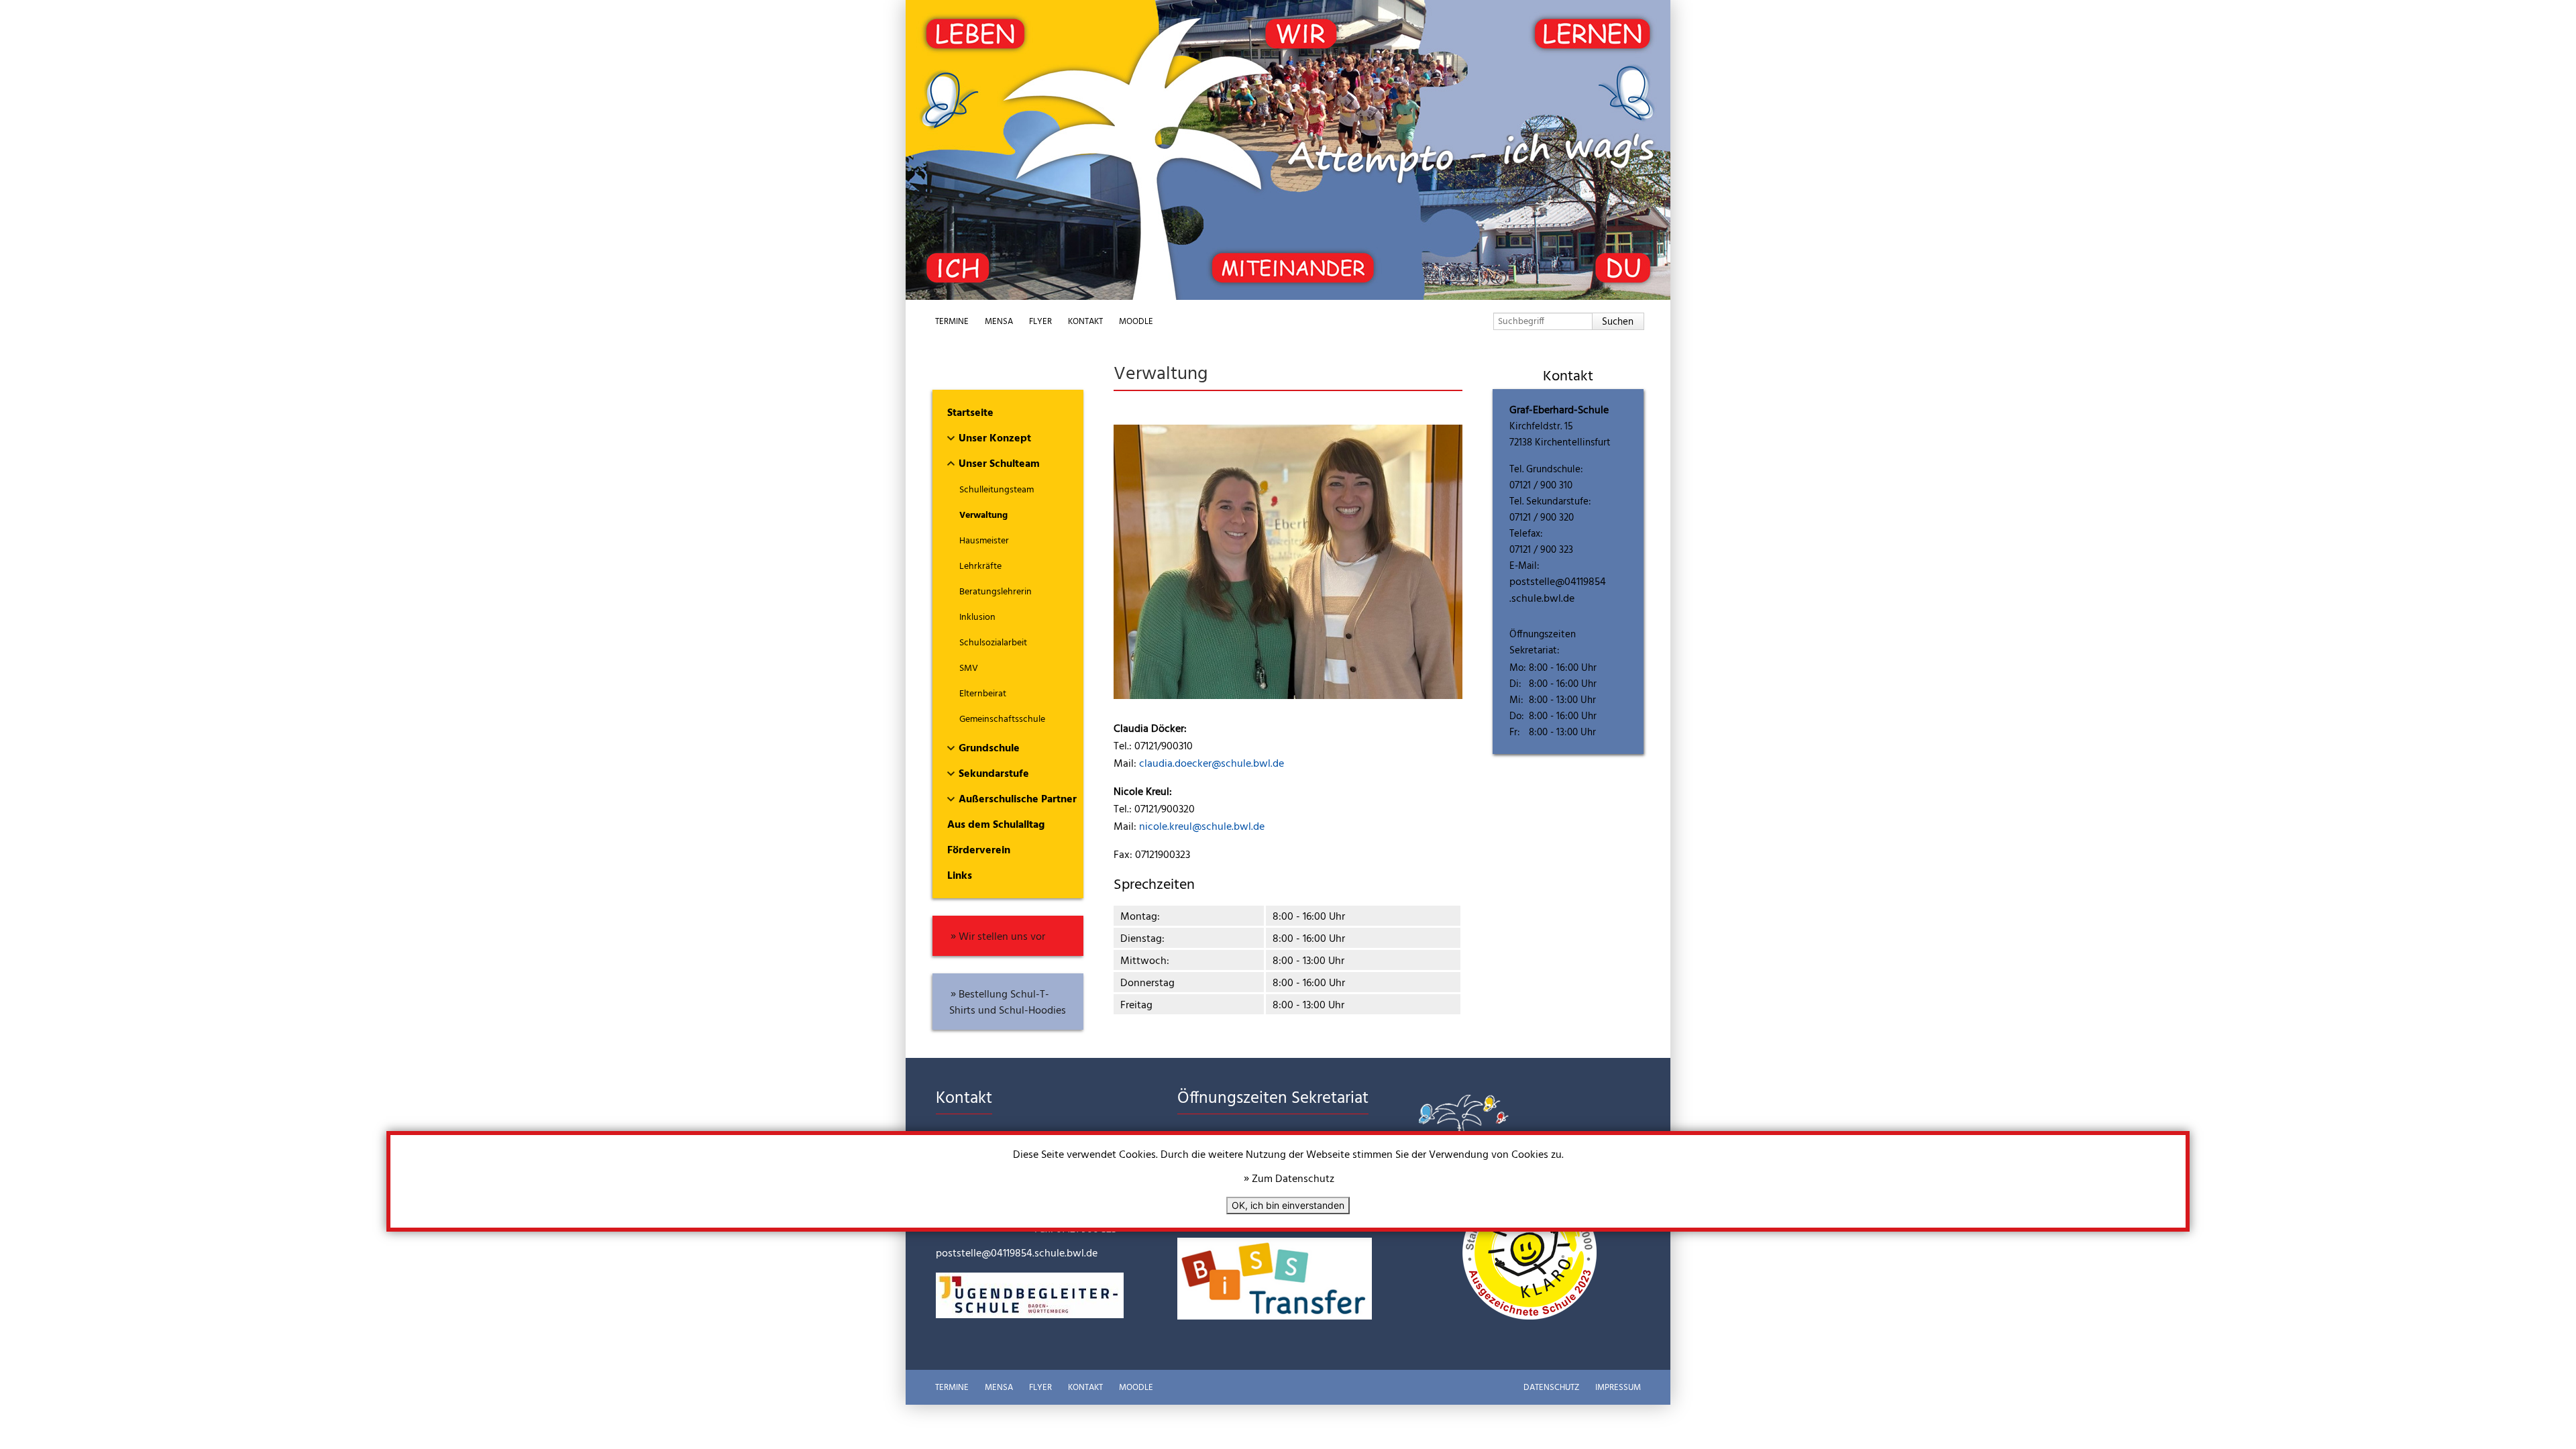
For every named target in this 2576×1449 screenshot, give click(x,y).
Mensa (999, 322)
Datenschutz (1551, 1388)
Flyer (1040, 322)
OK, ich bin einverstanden (1288, 1205)
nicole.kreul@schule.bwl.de (1202, 827)
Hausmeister (984, 541)
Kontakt (1085, 322)
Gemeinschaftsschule (1002, 719)
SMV (969, 668)
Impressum (1618, 1388)
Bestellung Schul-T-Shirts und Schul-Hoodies (1008, 1003)
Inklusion (977, 618)
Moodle (1136, 322)
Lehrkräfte (980, 567)
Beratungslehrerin (996, 592)
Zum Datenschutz (1293, 1179)
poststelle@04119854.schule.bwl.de (1558, 591)
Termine (952, 322)
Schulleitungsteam (997, 490)
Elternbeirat (983, 694)
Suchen (1618, 322)
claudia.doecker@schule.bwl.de (1212, 764)
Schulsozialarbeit (993, 643)
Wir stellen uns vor (1002, 937)
